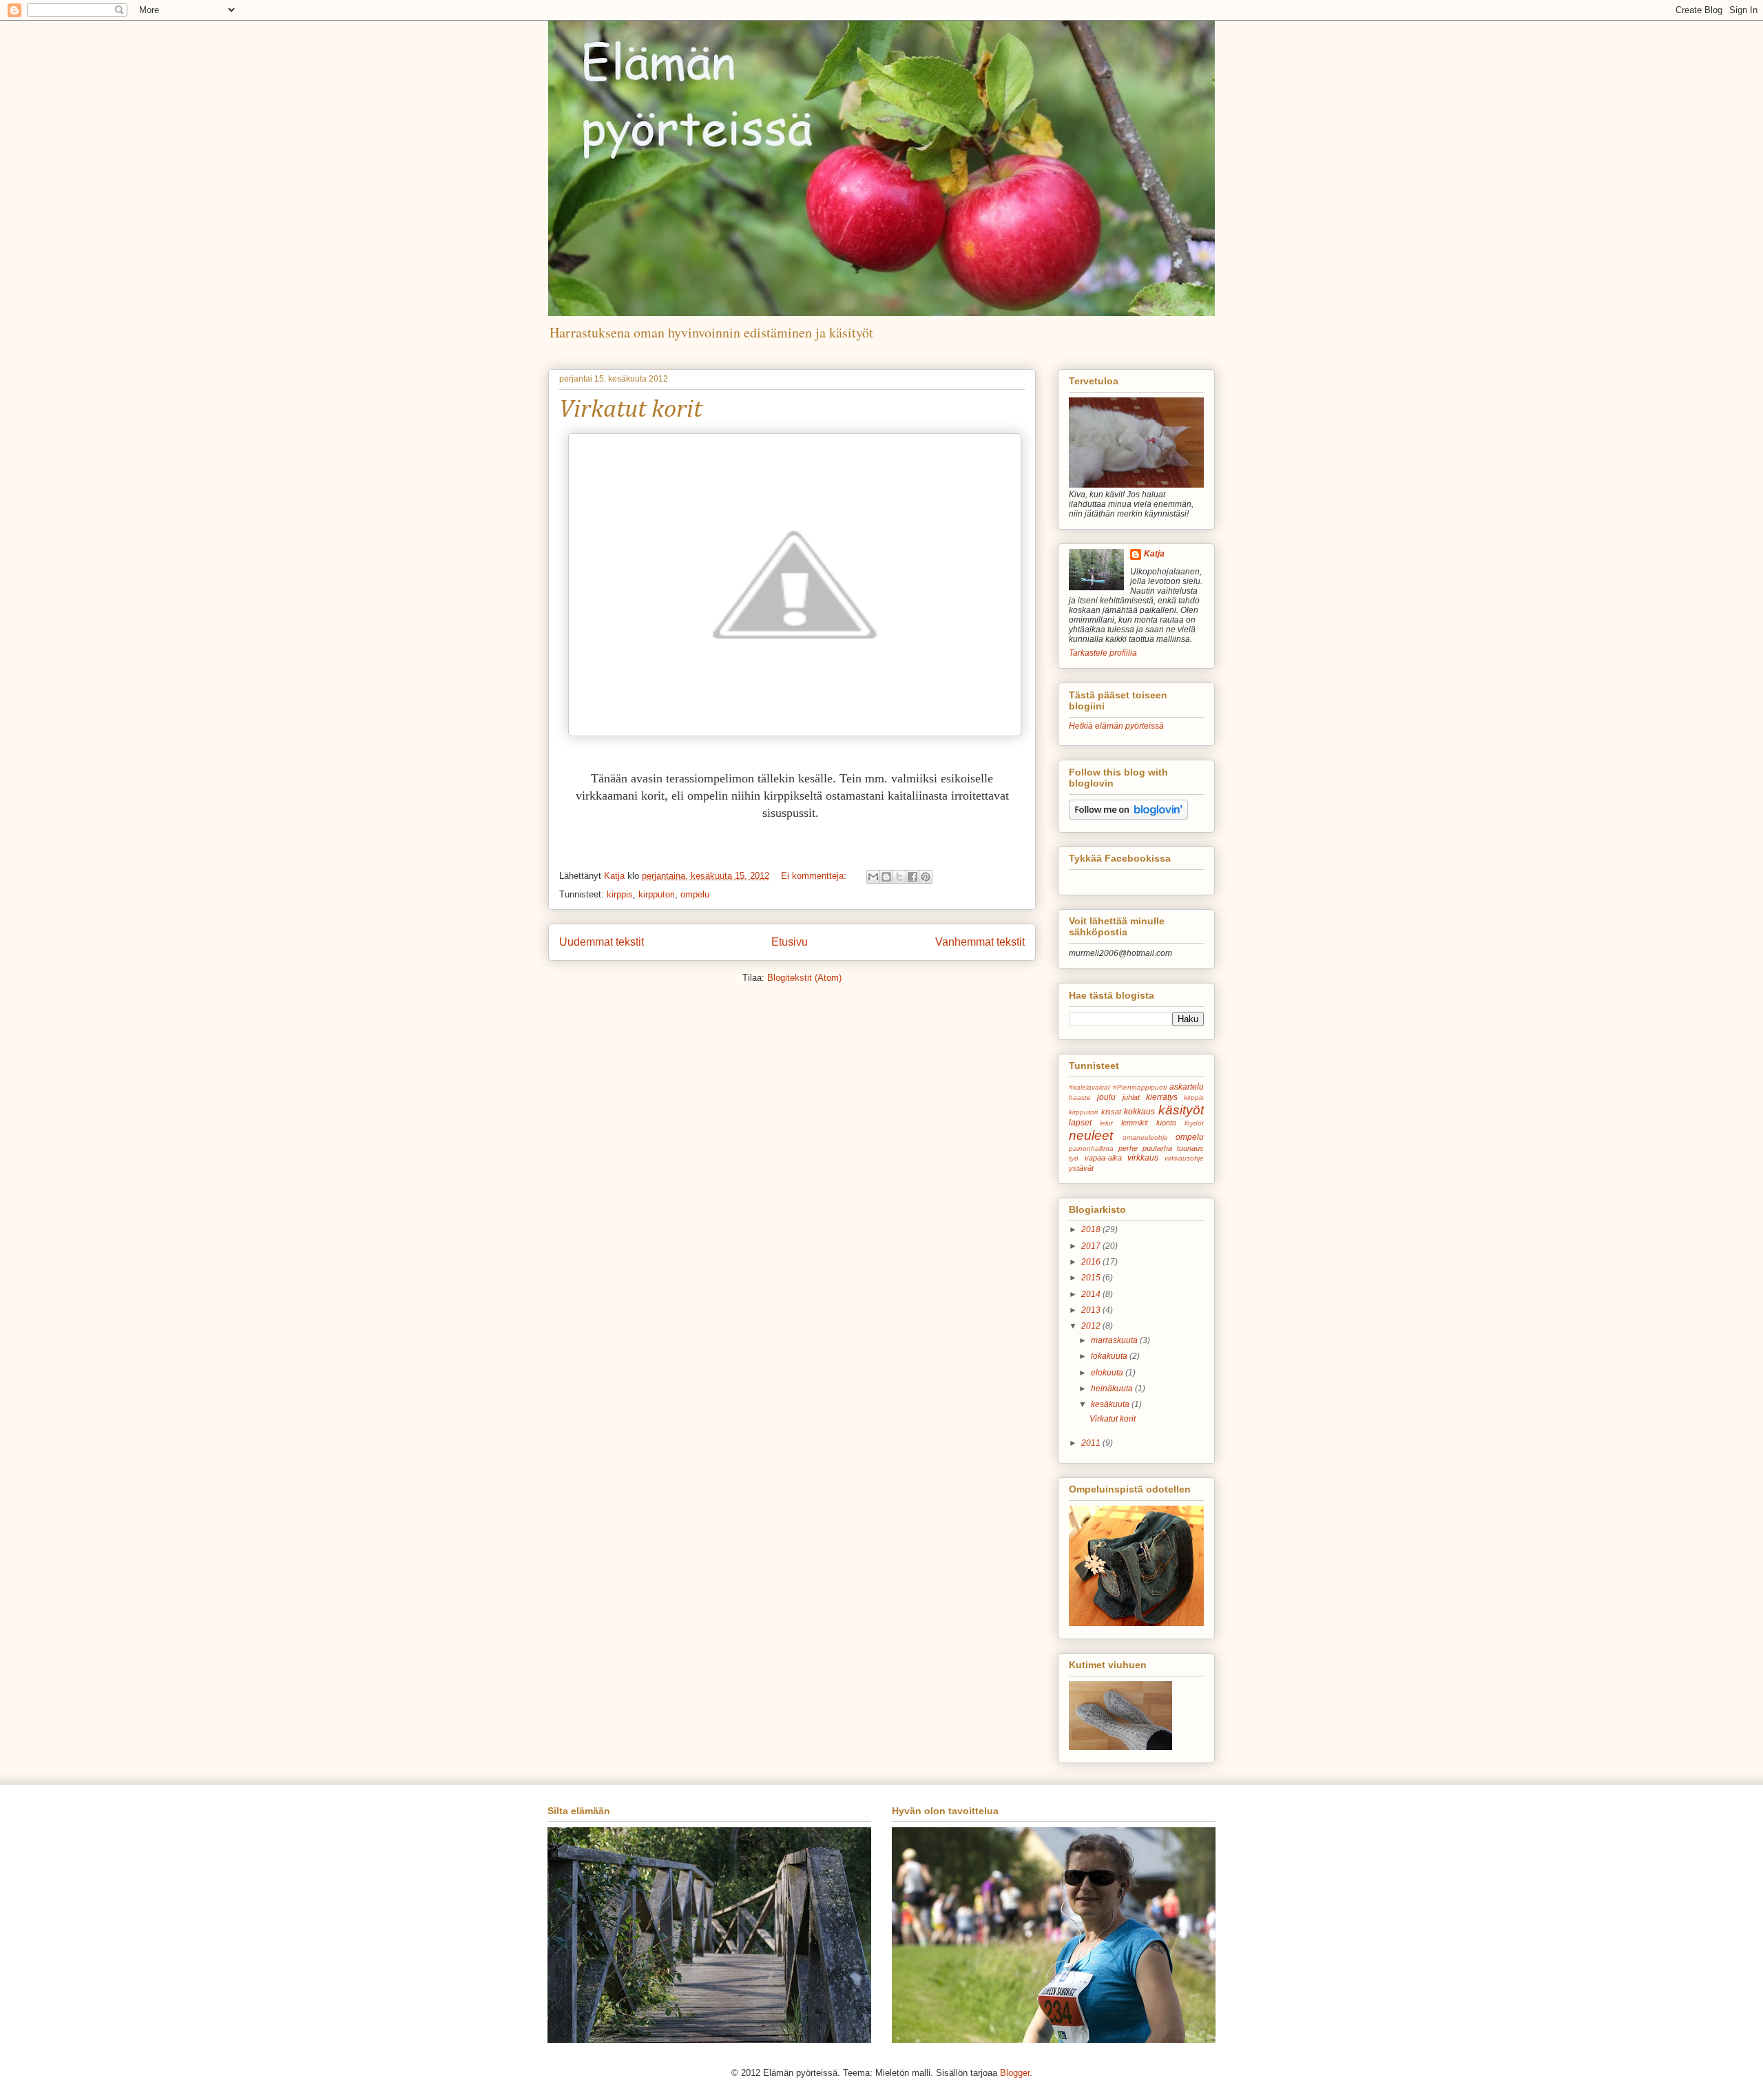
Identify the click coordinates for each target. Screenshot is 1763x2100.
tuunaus (1190, 1148)
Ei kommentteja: (815, 876)
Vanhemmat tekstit (980, 942)
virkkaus (1143, 1158)
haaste (1080, 1098)
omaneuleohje (1145, 1137)
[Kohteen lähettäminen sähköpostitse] (873, 877)
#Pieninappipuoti (1140, 1087)
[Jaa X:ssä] (899, 877)
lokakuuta (1110, 1356)
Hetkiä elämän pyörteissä (1116, 726)
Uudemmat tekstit (602, 942)
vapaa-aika (1103, 1158)
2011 (1092, 1443)
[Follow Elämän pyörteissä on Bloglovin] (1128, 817)
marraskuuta (1115, 1340)
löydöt (1194, 1123)
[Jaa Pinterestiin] (926, 877)
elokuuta (1108, 1373)
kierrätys (1162, 1097)
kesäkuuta (1111, 1404)
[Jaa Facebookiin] (912, 877)
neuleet (1091, 1135)
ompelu (695, 894)
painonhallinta (1091, 1148)
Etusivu (790, 942)
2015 (1092, 1278)
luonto (1166, 1123)
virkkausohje (1184, 1158)
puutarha (1157, 1148)
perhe (1128, 1148)
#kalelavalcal (1089, 1087)
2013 (1092, 1310)
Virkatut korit (630, 410)
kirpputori (657, 894)
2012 (1092, 1326)
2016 (1092, 1262)
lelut (1106, 1123)
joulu (1106, 1097)
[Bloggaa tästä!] (886, 877)
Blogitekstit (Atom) (804, 978)
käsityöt (1181, 1110)
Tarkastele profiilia (1103, 653)
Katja (1154, 554)
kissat (1111, 1112)
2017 (1092, 1246)
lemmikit (1135, 1123)
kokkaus (1139, 1112)
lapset (1080, 1123)
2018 (1092, 1229)
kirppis (620, 894)
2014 (1092, 1294)
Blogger (1015, 2073)
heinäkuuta (1113, 1389)
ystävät (1081, 1168)
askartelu (1187, 1087)
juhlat (1131, 1097)
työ (1074, 1158)
